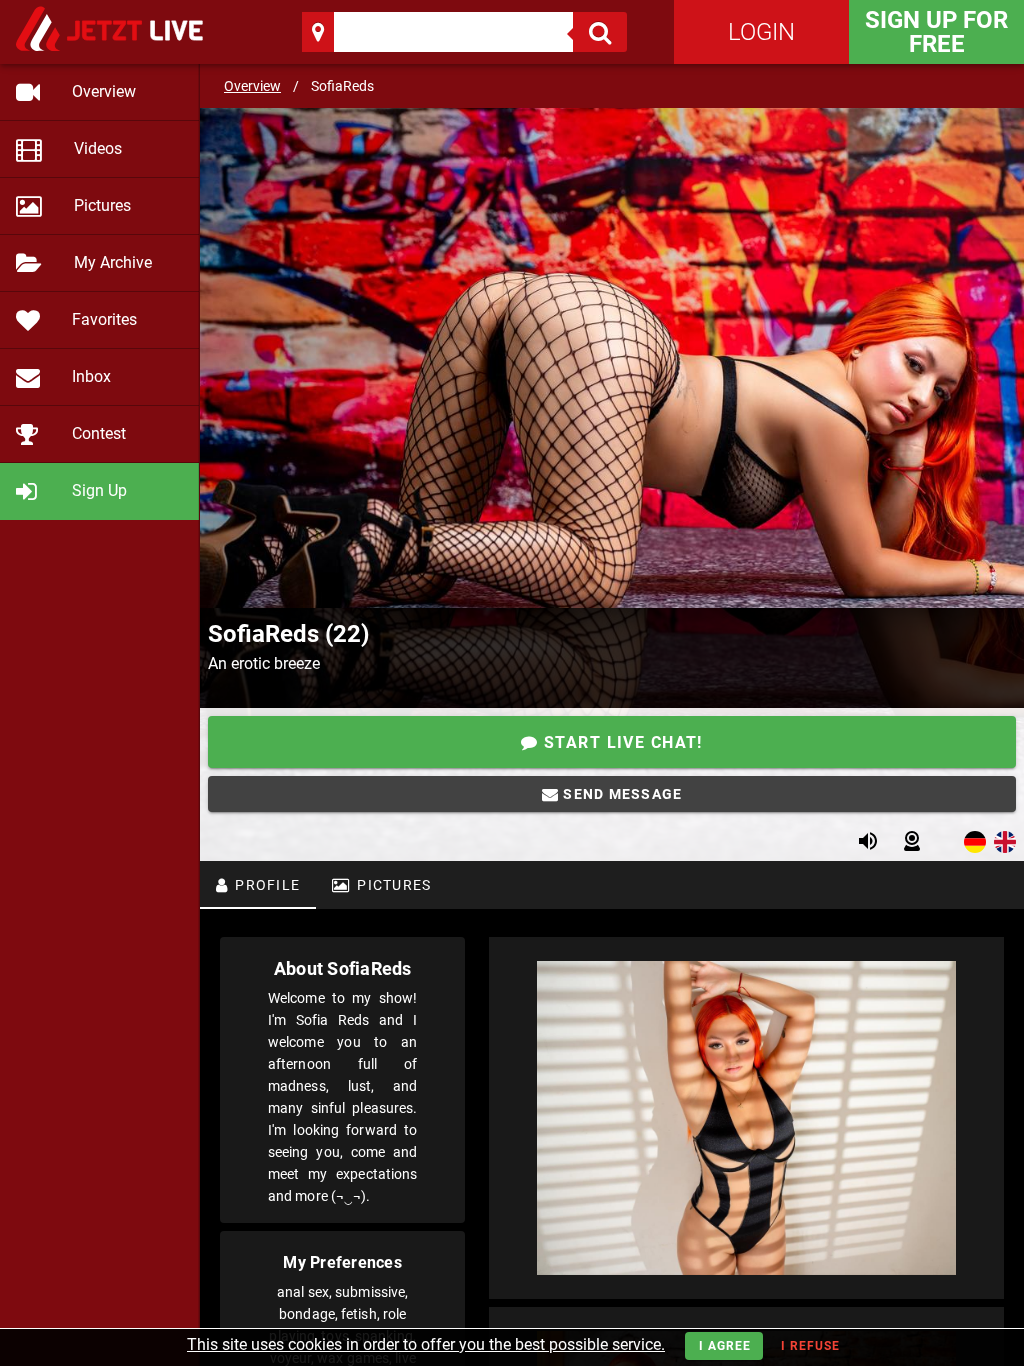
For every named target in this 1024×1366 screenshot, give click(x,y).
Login (761, 32)
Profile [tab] (265, 885)
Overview (252, 86)
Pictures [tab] (392, 885)
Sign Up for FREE (936, 32)
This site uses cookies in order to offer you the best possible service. (426, 1344)
